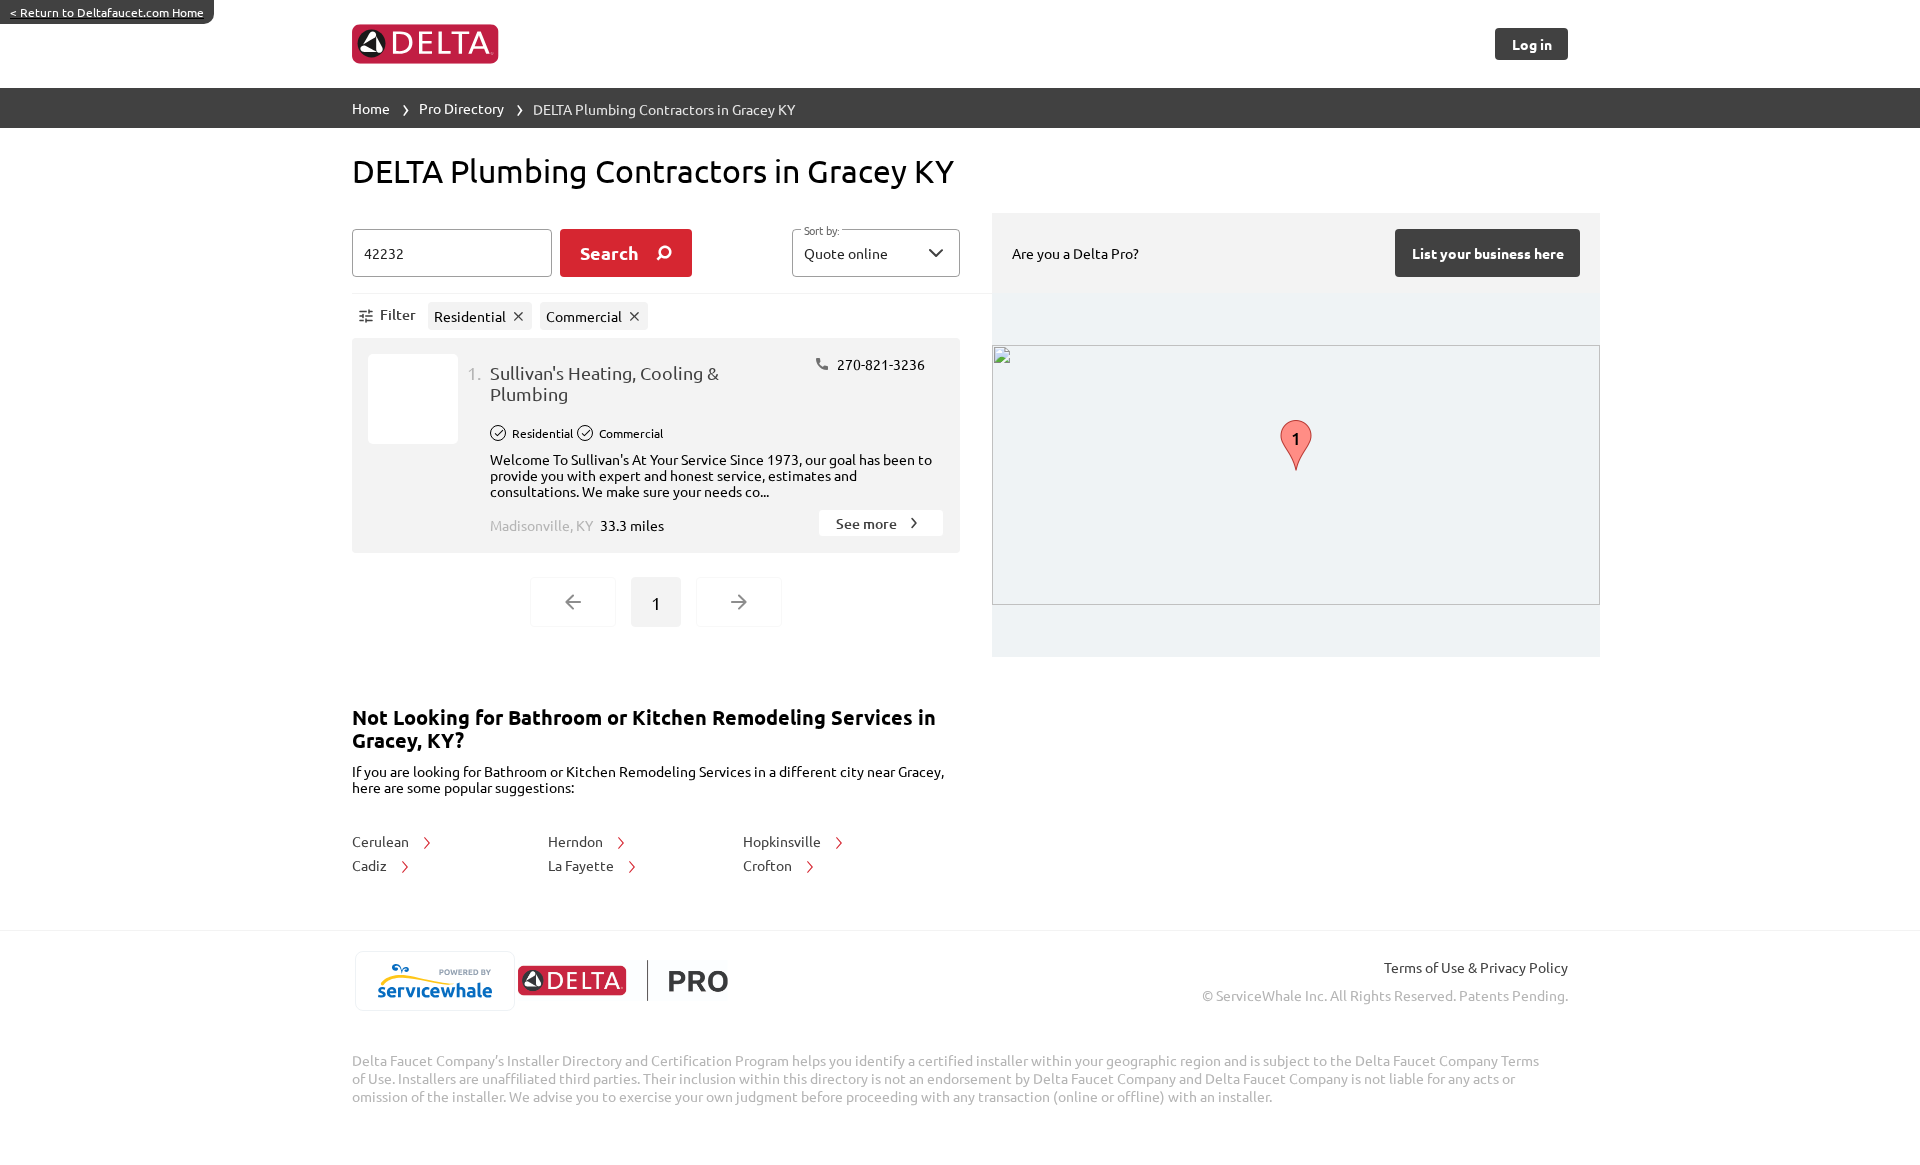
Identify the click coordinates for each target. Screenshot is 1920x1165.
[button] (876, 253)
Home (371, 108)
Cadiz (371, 865)
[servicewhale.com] (434, 981)
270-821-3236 (879, 364)
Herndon (577, 841)
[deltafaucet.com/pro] (622, 980)
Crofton (769, 865)
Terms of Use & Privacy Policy (1476, 967)
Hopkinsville (783, 841)
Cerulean (382, 841)
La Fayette (582, 865)
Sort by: (821, 231)
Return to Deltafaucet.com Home (107, 12)
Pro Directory (461, 108)
